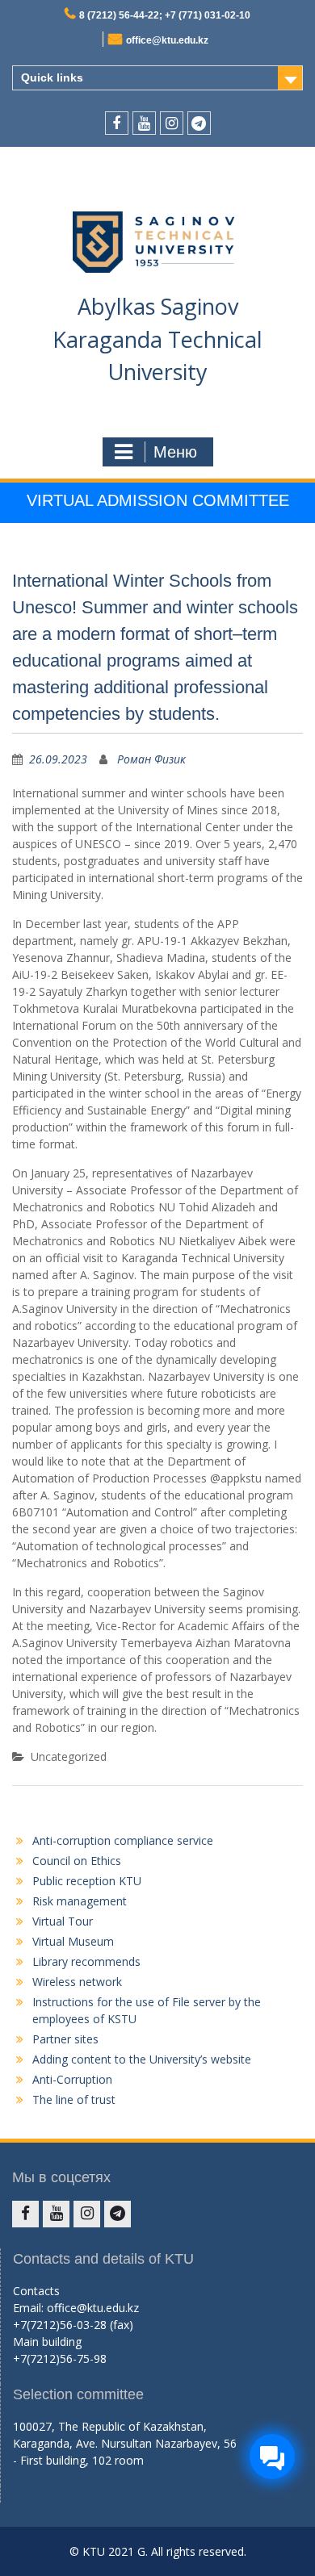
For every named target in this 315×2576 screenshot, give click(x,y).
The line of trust (74, 2099)
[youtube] (144, 123)
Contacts (36, 2291)
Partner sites (65, 2039)
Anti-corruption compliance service (123, 1840)
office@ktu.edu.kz (167, 40)
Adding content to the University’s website (142, 2059)
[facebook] (117, 123)
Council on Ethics (77, 1861)
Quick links (52, 77)
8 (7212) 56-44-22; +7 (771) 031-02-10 (165, 15)
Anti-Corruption (72, 2079)
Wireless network (77, 1982)
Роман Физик (151, 759)
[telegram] (199, 123)
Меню (175, 452)
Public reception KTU (87, 1881)
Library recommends (86, 1961)
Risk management (80, 1901)
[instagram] (172, 123)
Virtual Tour (63, 1921)
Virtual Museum (73, 1941)
